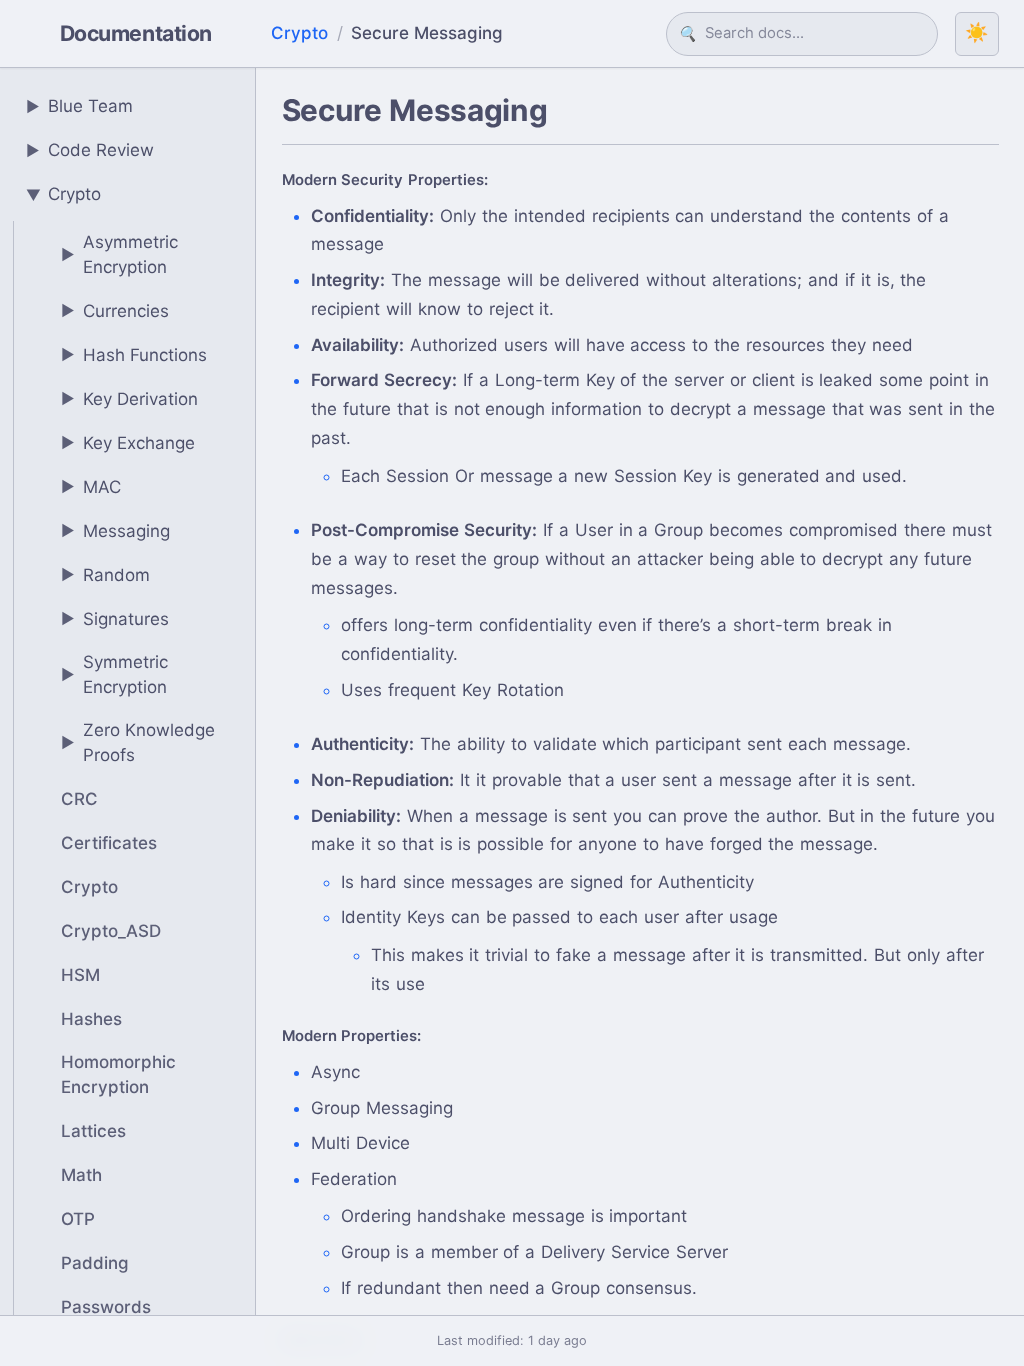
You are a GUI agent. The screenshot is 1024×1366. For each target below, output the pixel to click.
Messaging (116, 531)
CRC (79, 799)
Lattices (93, 1131)
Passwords (106, 1307)
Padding (95, 1263)
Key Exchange (128, 443)
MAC (91, 487)
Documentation (136, 33)
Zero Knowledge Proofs (138, 743)
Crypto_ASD (111, 931)
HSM (80, 975)
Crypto (299, 33)
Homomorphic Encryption (118, 1075)
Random (106, 575)
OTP (78, 1219)
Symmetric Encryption (115, 675)
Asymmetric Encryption (120, 255)
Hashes (91, 1019)
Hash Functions (134, 355)
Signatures (115, 619)
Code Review (90, 150)
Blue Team (80, 106)
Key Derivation (130, 399)
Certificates (109, 843)
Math (81, 1175)
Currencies (115, 311)
